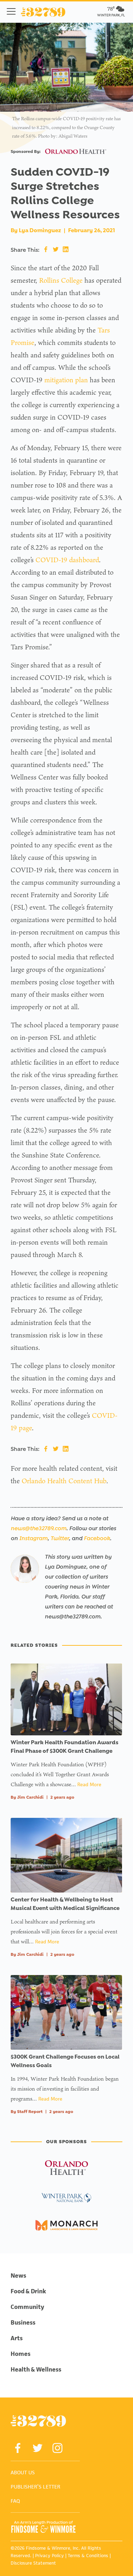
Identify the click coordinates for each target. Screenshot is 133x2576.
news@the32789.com (38, 1528)
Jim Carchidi (30, 1797)
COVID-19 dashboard (67, 560)
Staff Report (30, 2112)
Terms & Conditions (88, 2556)
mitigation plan (66, 380)
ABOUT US (23, 2472)
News (18, 2276)
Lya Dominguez (40, 230)
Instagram (33, 1538)
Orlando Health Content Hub (64, 1481)
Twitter (60, 1538)
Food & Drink (28, 2291)
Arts (17, 2338)
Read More (89, 1784)
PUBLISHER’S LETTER (35, 2487)
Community (27, 2307)
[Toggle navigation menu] (11, 11)
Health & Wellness (36, 2369)
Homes (21, 2354)
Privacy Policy (49, 2556)
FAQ (15, 2501)
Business (23, 2322)
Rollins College (61, 280)
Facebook (97, 1538)
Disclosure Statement (33, 2563)
